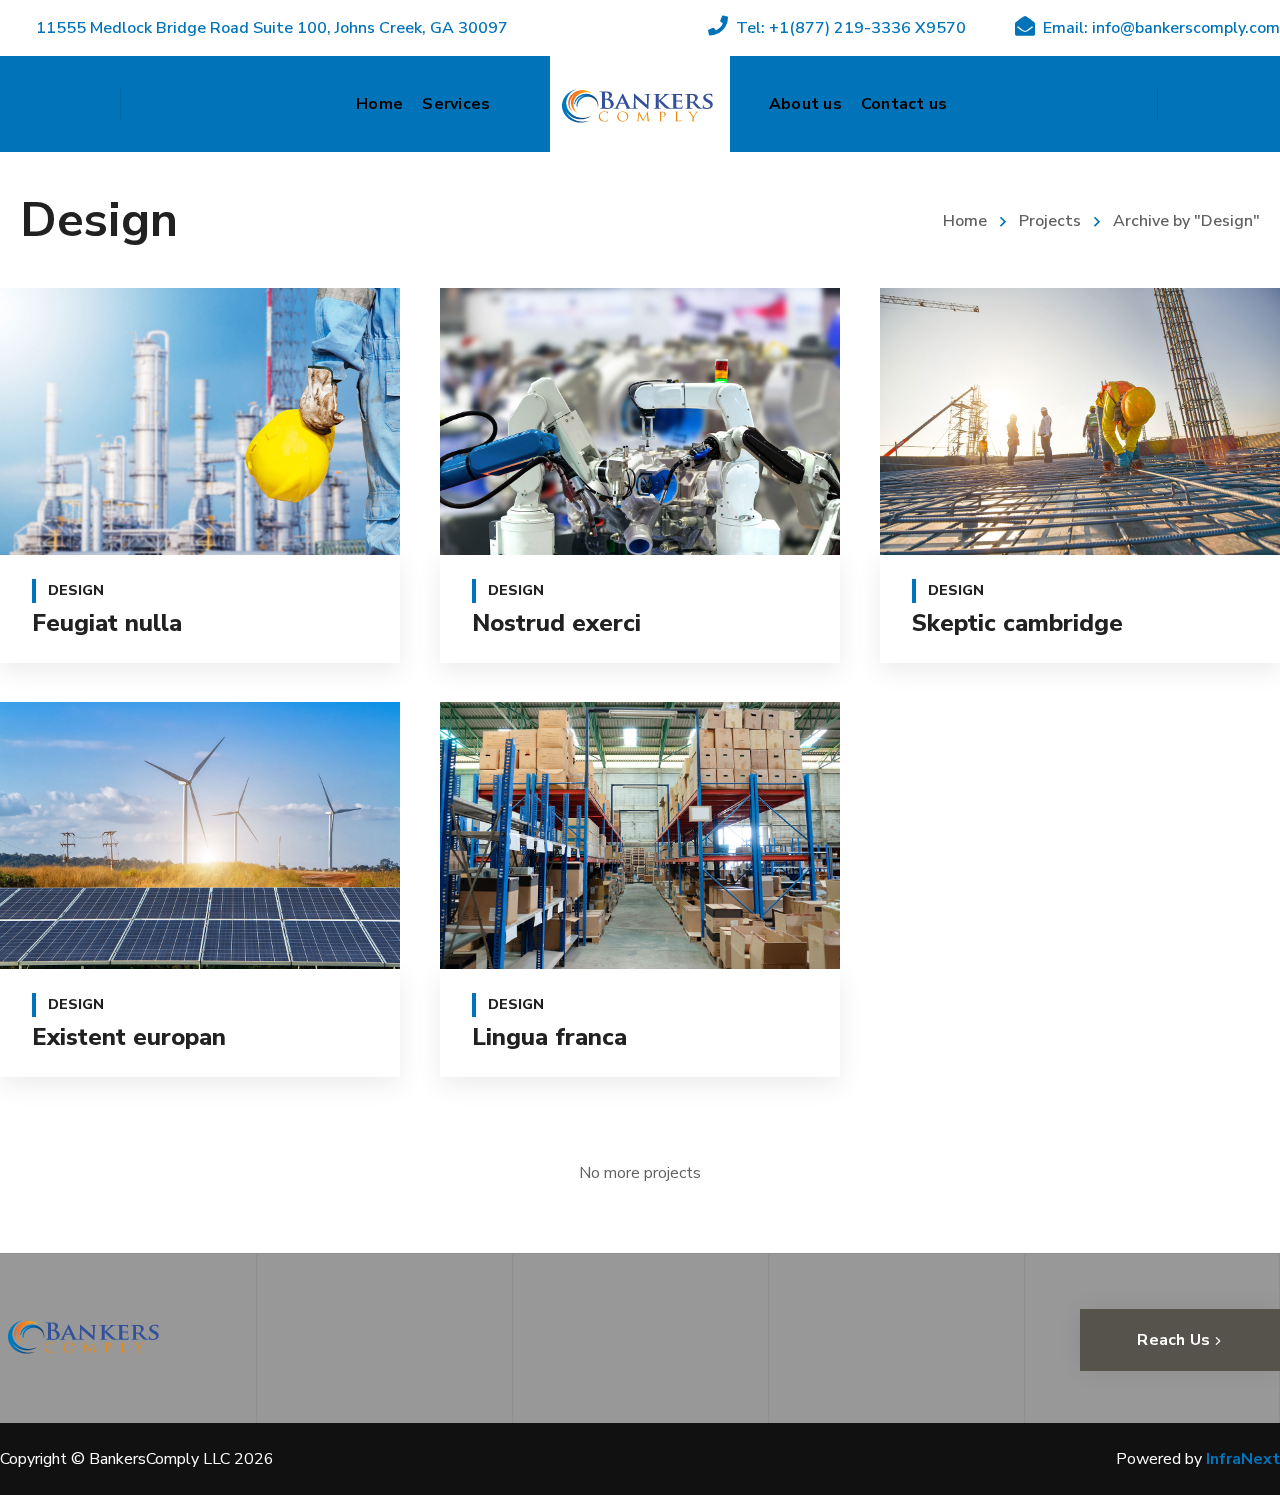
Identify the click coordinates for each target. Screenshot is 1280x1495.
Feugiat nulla (107, 623)
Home (965, 221)
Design (76, 590)
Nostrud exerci (556, 623)
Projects (1050, 221)
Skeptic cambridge (1017, 623)
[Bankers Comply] (639, 104)
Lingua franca (549, 1037)
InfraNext (1241, 1459)
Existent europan (129, 1037)
